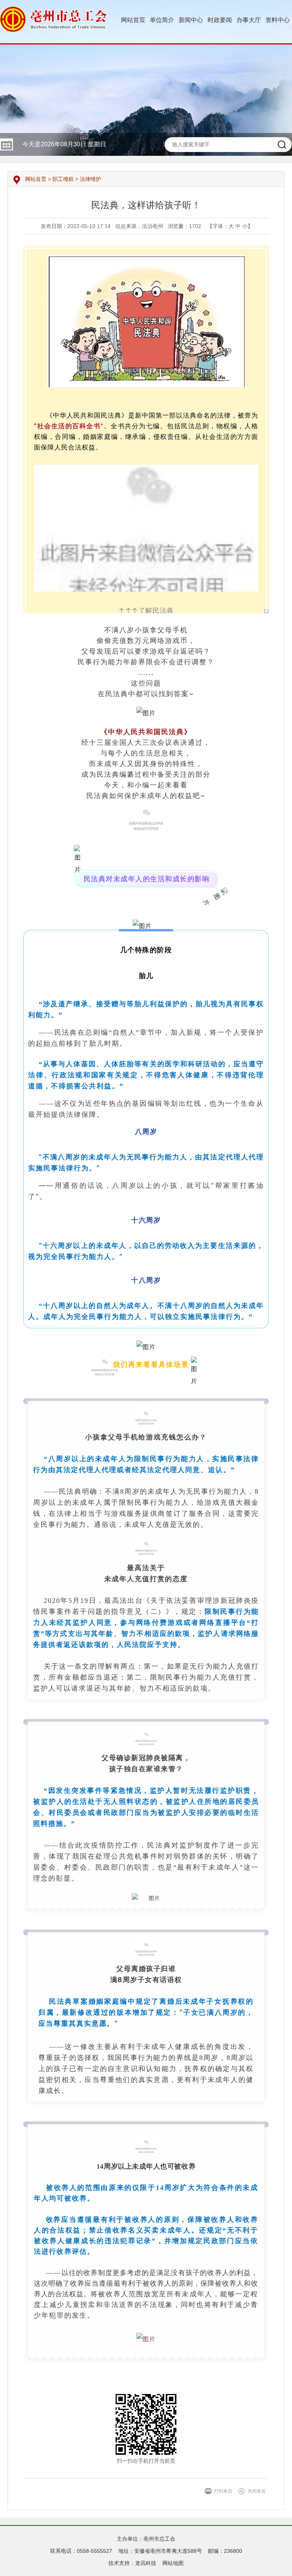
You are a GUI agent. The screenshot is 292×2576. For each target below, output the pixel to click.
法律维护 (90, 179)
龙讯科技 (146, 2563)
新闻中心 (191, 20)
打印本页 (223, 2491)
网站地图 (173, 2563)
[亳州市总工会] (54, 19)
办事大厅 (249, 20)
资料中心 (278, 20)
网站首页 (133, 20)
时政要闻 (220, 20)
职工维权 (63, 179)
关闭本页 (257, 2491)
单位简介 (162, 20)
